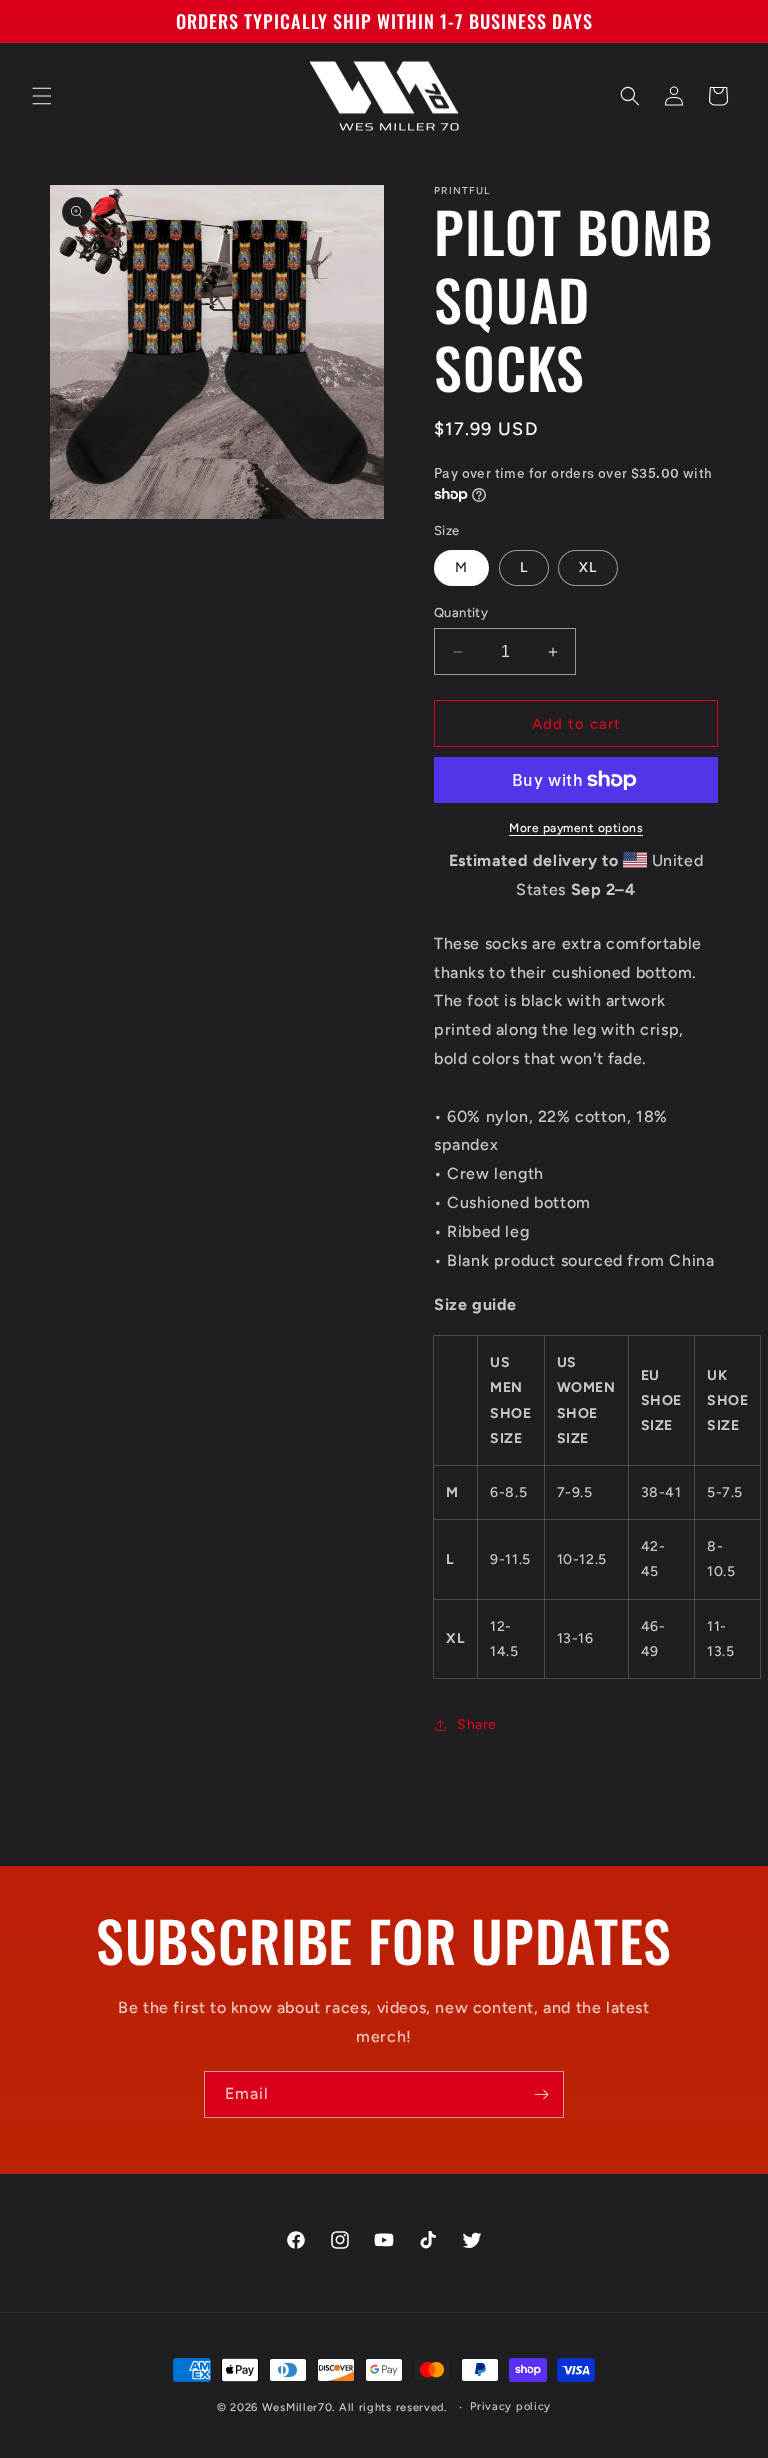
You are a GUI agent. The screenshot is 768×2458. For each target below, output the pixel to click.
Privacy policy (510, 2406)
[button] (42, 96)
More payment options (576, 828)
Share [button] (477, 1724)
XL (588, 567)
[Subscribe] (541, 2094)
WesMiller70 (297, 2407)
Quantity (461, 612)
